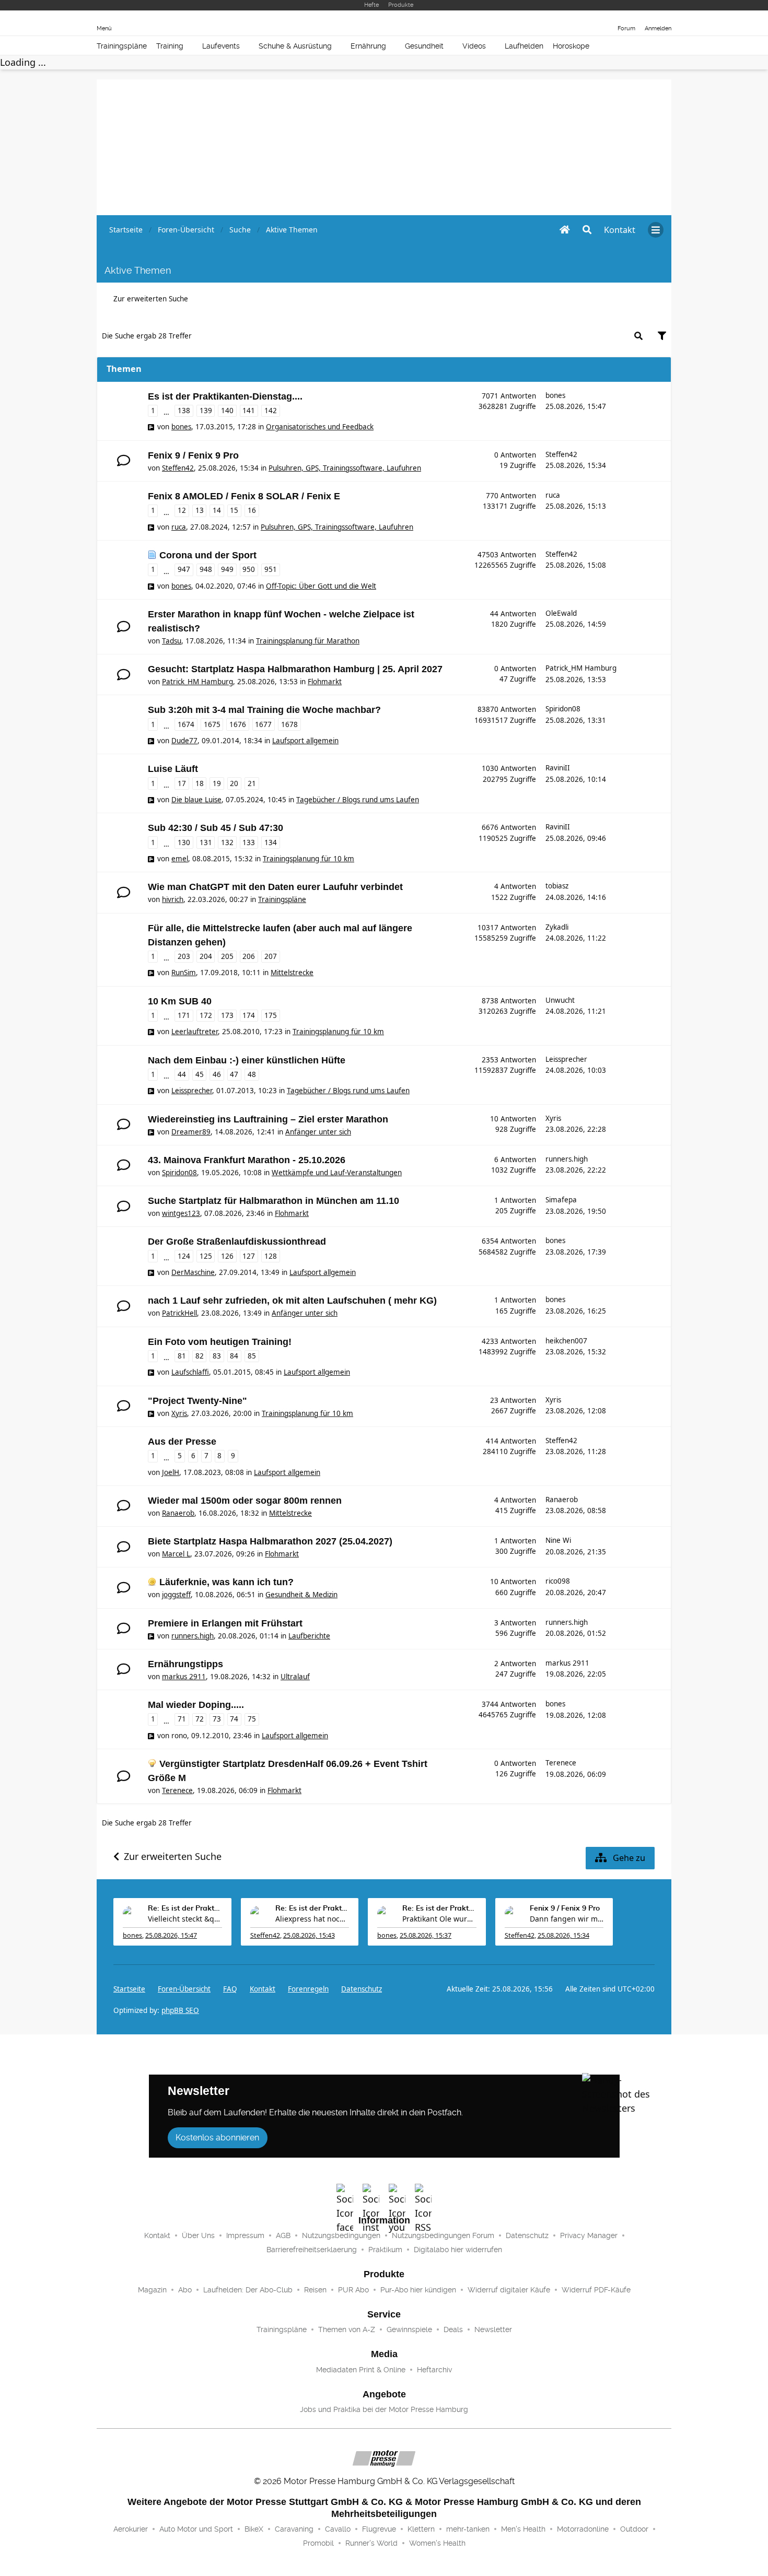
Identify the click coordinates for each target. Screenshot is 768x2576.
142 (271, 411)
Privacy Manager (589, 2235)
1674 (186, 724)
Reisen (315, 2290)
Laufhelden (524, 46)
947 (184, 569)
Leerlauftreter (195, 1032)
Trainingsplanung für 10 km (309, 859)
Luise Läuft (173, 769)
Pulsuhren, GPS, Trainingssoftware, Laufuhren (345, 468)
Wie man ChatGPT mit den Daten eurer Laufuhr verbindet (275, 887)
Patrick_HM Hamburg (197, 682)
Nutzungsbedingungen (341, 2235)
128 (271, 1256)
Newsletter (493, 2329)
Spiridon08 (563, 709)
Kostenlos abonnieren (217, 2138)
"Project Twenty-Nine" (197, 1401)
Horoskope (571, 46)
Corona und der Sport (208, 555)
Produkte (401, 5)
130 (184, 842)
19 (217, 783)
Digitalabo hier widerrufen (458, 2250)
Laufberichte (309, 1636)
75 (252, 1719)
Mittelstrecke (292, 973)
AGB (283, 2235)
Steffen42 (178, 468)
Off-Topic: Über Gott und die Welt (321, 586)
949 (227, 569)
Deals (453, 2329)
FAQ (230, 1989)
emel (180, 859)
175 (271, 1015)
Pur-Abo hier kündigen (418, 2290)
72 (200, 1719)
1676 (238, 724)
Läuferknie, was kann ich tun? (226, 1582)
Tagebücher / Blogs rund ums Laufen (358, 800)
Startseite (129, 1989)
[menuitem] (620, 230)
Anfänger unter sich (318, 1132)
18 (200, 783)
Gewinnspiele (409, 2329)
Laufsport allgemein (305, 741)
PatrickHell (179, 1313)
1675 (212, 724)
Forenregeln (308, 1989)
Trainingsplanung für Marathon (308, 641)
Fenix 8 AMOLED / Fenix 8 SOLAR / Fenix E (244, 496)
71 (182, 1719)
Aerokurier (131, 2529)
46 (217, 1074)
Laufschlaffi (190, 1372)
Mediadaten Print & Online (361, 2370)
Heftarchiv (434, 2370)
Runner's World (371, 2543)
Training (170, 46)
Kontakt (157, 2235)
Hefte (371, 5)
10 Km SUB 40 (180, 1001)
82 (200, 1356)
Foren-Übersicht (184, 1989)
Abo (185, 2290)
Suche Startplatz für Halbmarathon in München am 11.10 (274, 1201)
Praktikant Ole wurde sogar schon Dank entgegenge (439, 1919)
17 (182, 783)
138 (184, 411)
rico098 (558, 1581)
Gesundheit (424, 46)
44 (182, 1074)
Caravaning (294, 2529)
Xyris (553, 1118)
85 (252, 1356)
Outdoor (634, 2529)
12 (182, 510)
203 (184, 956)
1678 (289, 724)
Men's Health (523, 2529)
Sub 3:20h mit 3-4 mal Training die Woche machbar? (264, 710)
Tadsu (172, 641)
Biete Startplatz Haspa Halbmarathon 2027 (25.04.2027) (270, 1541)
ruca (179, 527)
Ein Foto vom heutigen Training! (220, 1342)
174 (249, 1015)
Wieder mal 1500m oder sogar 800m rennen (245, 1501)
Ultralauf (295, 1677)
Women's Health (437, 2543)
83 (217, 1356)
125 (206, 1256)
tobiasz (557, 886)
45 (200, 1074)
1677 (263, 724)
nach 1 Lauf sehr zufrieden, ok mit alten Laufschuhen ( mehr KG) (292, 1301)
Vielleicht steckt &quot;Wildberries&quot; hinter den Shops (185, 1919)
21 (252, 783)
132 (227, 842)
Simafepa (561, 1200)
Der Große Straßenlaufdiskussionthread (237, 1242)
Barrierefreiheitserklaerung (312, 2250)
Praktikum (385, 2250)
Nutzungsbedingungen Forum (443, 2235)
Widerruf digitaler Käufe (509, 2290)
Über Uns (198, 2235)
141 (249, 411)
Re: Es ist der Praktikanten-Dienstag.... (185, 1908)
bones (181, 427)
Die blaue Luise (196, 800)
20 (234, 783)
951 (271, 569)
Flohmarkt (325, 682)
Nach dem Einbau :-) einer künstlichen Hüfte (247, 1060)
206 (249, 956)
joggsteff (176, 1595)
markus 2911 (184, 1677)
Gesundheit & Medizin (301, 1595)
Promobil (318, 2543)
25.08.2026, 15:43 (309, 1935)
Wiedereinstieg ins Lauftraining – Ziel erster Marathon (268, 1119)
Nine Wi (558, 1540)
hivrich (173, 899)
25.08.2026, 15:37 (426, 1935)
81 (182, 1356)
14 (217, 510)
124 (184, 1256)
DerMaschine (193, 1272)
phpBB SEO (180, 2010)
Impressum (245, 2235)
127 (249, 1256)
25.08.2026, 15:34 (563, 1935)
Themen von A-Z (347, 2329)
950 (249, 569)
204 (206, 956)
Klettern (421, 2529)
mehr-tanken (468, 2529)
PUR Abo (353, 2290)
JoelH (171, 1472)
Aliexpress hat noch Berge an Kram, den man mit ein (312, 1919)
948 (206, 569)
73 (217, 1719)
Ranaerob (178, 1513)
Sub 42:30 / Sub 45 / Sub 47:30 (216, 828)
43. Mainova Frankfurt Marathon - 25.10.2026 (247, 1160)
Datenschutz (362, 1989)
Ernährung (368, 46)
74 (234, 1719)
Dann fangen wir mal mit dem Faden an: (567, 1919)
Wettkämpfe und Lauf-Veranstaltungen (337, 1173)
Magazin (152, 2290)
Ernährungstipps (185, 1664)
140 (227, 411)
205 (227, 956)
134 (271, 842)
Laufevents (221, 46)
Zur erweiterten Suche (151, 299)
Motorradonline (583, 2529)
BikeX (254, 2529)
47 (234, 1074)
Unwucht (560, 1000)
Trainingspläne (122, 46)
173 (227, 1015)
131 (206, 842)
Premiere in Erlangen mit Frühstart (225, 1623)
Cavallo (338, 2529)
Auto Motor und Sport (196, 2529)
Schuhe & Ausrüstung (295, 46)
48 (252, 1074)
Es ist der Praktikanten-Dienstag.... (225, 396)
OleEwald (561, 613)
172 (206, 1015)
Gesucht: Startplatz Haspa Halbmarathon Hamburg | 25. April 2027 (295, 669)
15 (234, 510)
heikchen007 (566, 1341)
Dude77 (184, 741)
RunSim (184, 973)
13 (200, 510)
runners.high (567, 1159)
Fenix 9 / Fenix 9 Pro (193, 455)
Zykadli (557, 927)
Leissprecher (192, 1091)
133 (249, 842)
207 (271, 956)
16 (252, 510)
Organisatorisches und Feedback (320, 427)
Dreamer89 (191, 1132)
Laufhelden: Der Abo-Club (248, 2290)
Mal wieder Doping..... (196, 1705)
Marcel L (176, 1554)
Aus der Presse (182, 1442)
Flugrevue (379, 2529)
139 (206, 411)
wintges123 (181, 1213)
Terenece (177, 1790)
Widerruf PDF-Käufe (596, 2290)
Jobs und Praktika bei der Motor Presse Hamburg (384, 2409)
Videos (474, 46)
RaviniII (558, 768)
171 (184, 1015)
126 (227, 1256)
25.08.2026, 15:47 (171, 1935)
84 (234, 1356)
